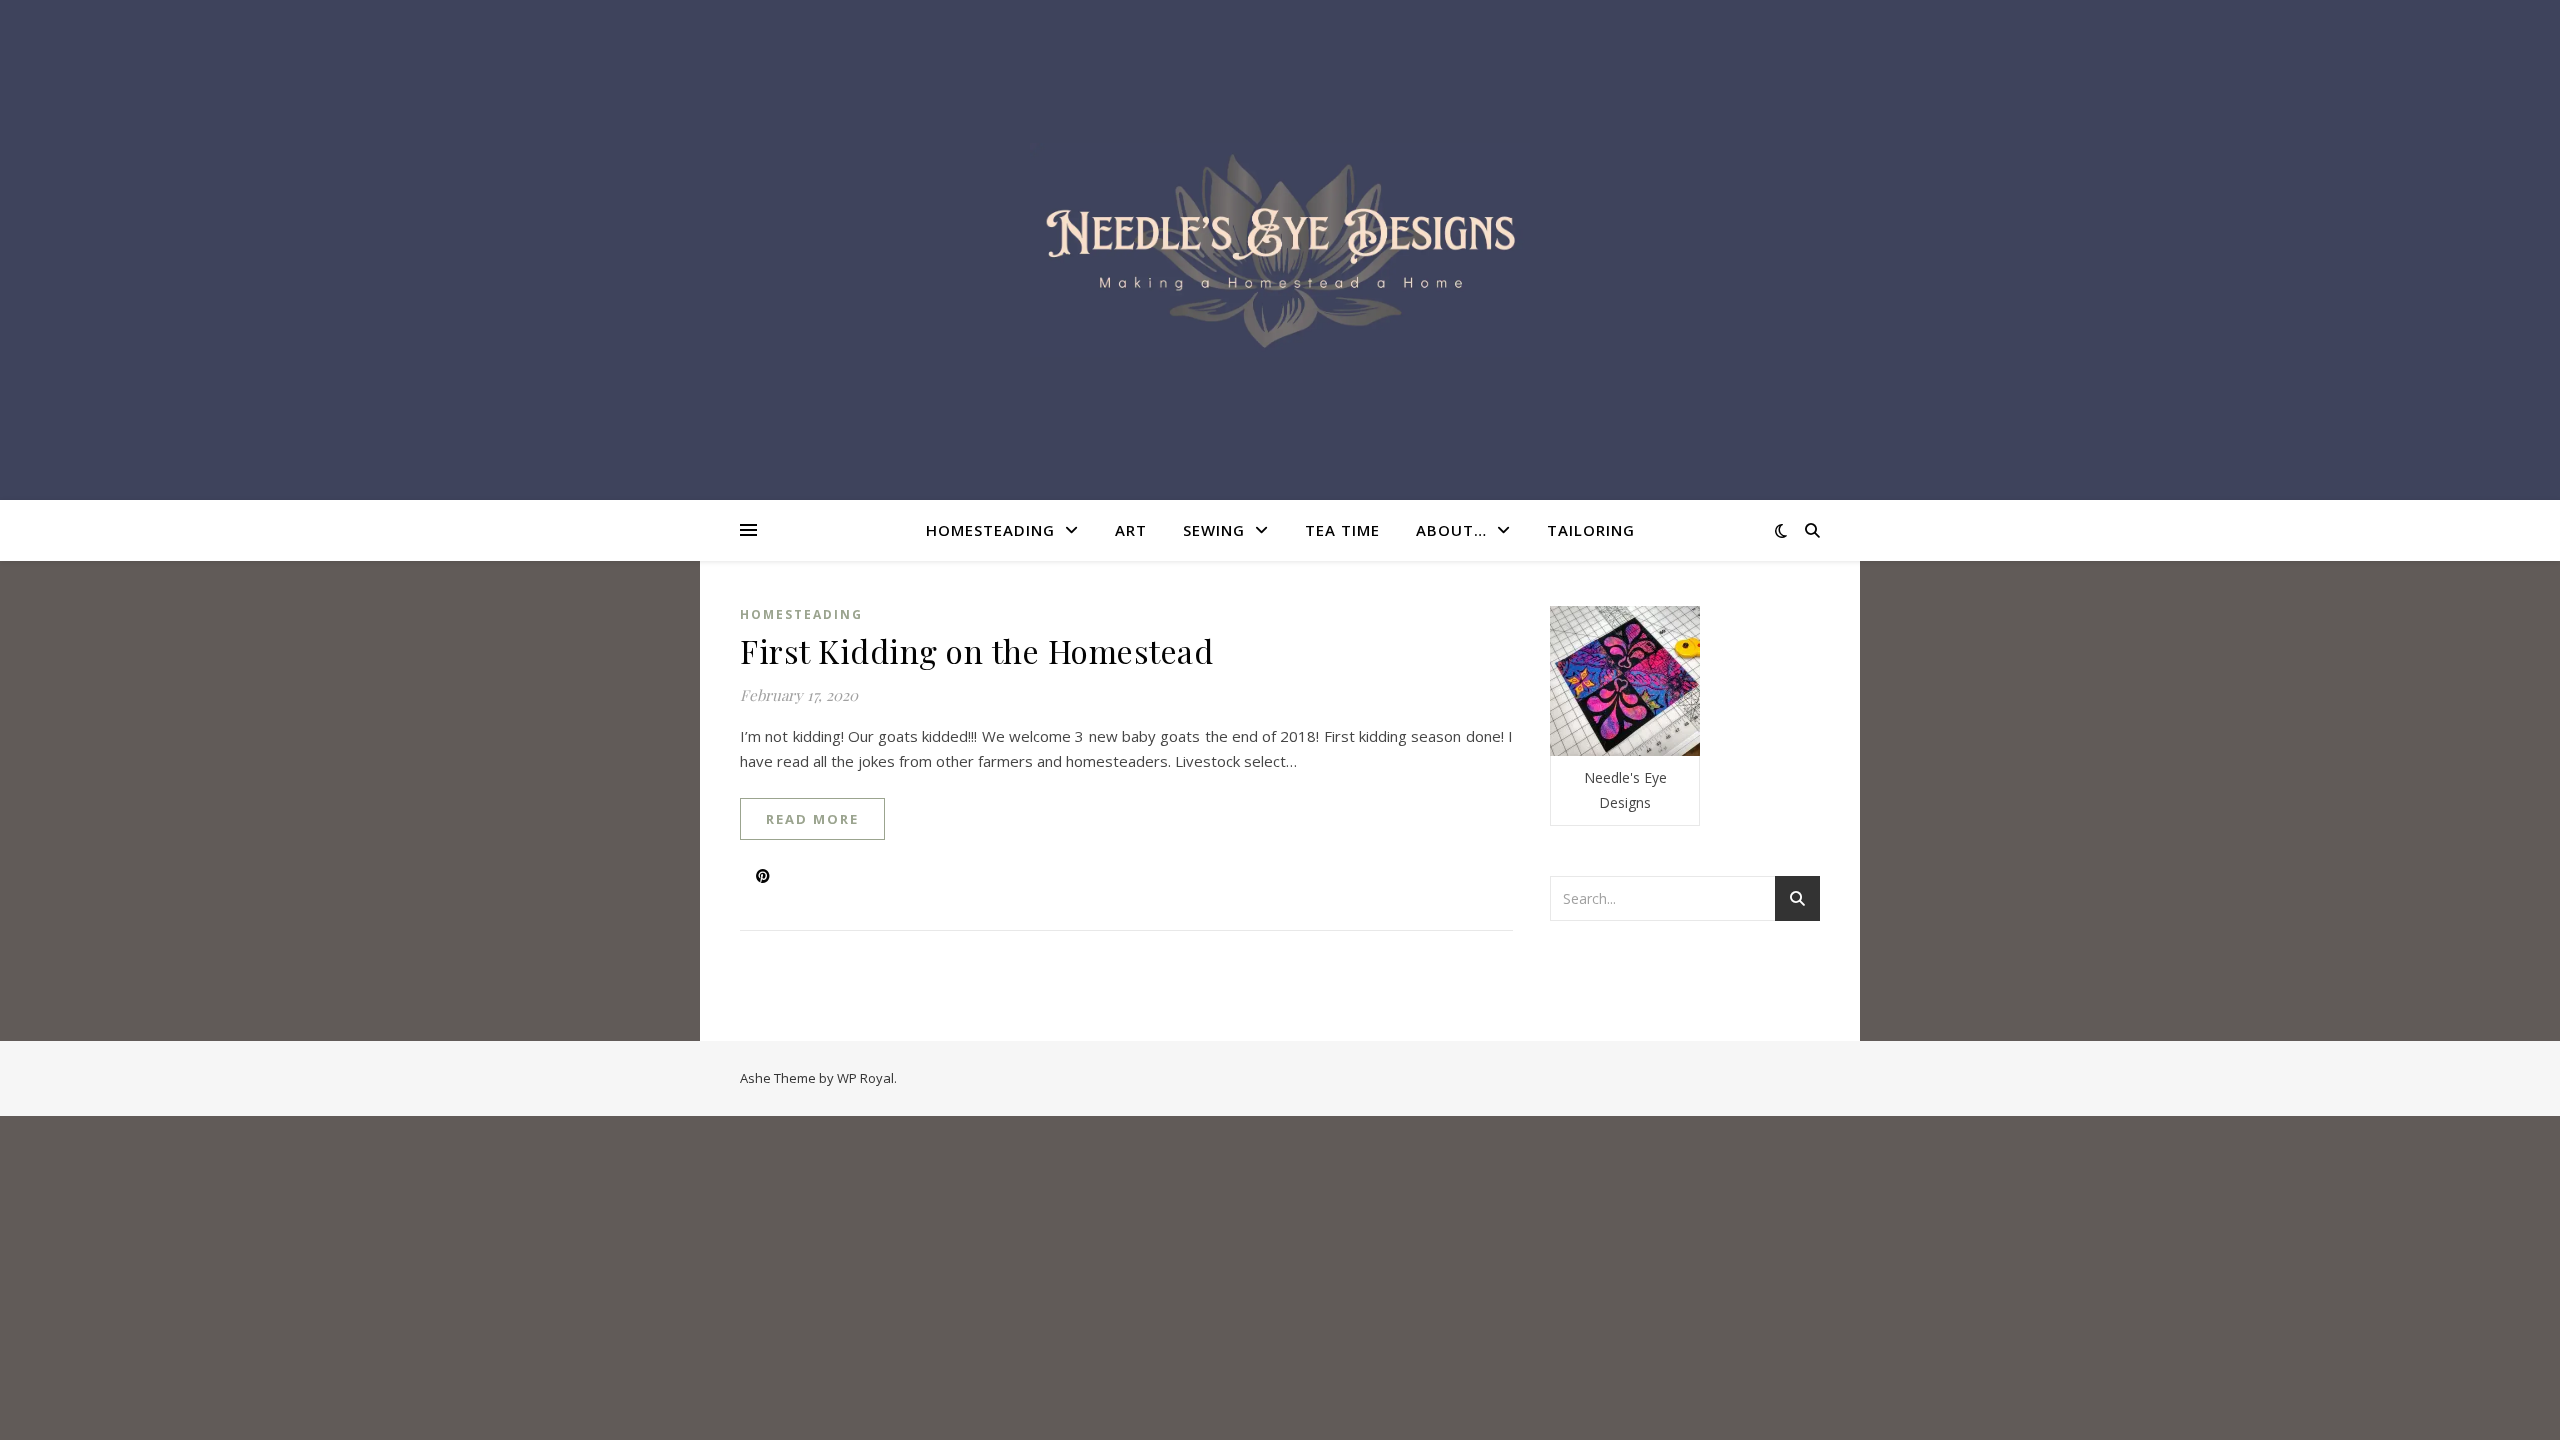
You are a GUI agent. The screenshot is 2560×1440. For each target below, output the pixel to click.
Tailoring (1591, 530)
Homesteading (990, 530)
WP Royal (865, 1078)
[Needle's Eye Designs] (1280, 250)
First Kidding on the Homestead (976, 650)
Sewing (1214, 530)
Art (1131, 530)
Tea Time (1342, 530)
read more (812, 819)
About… (1451, 530)
